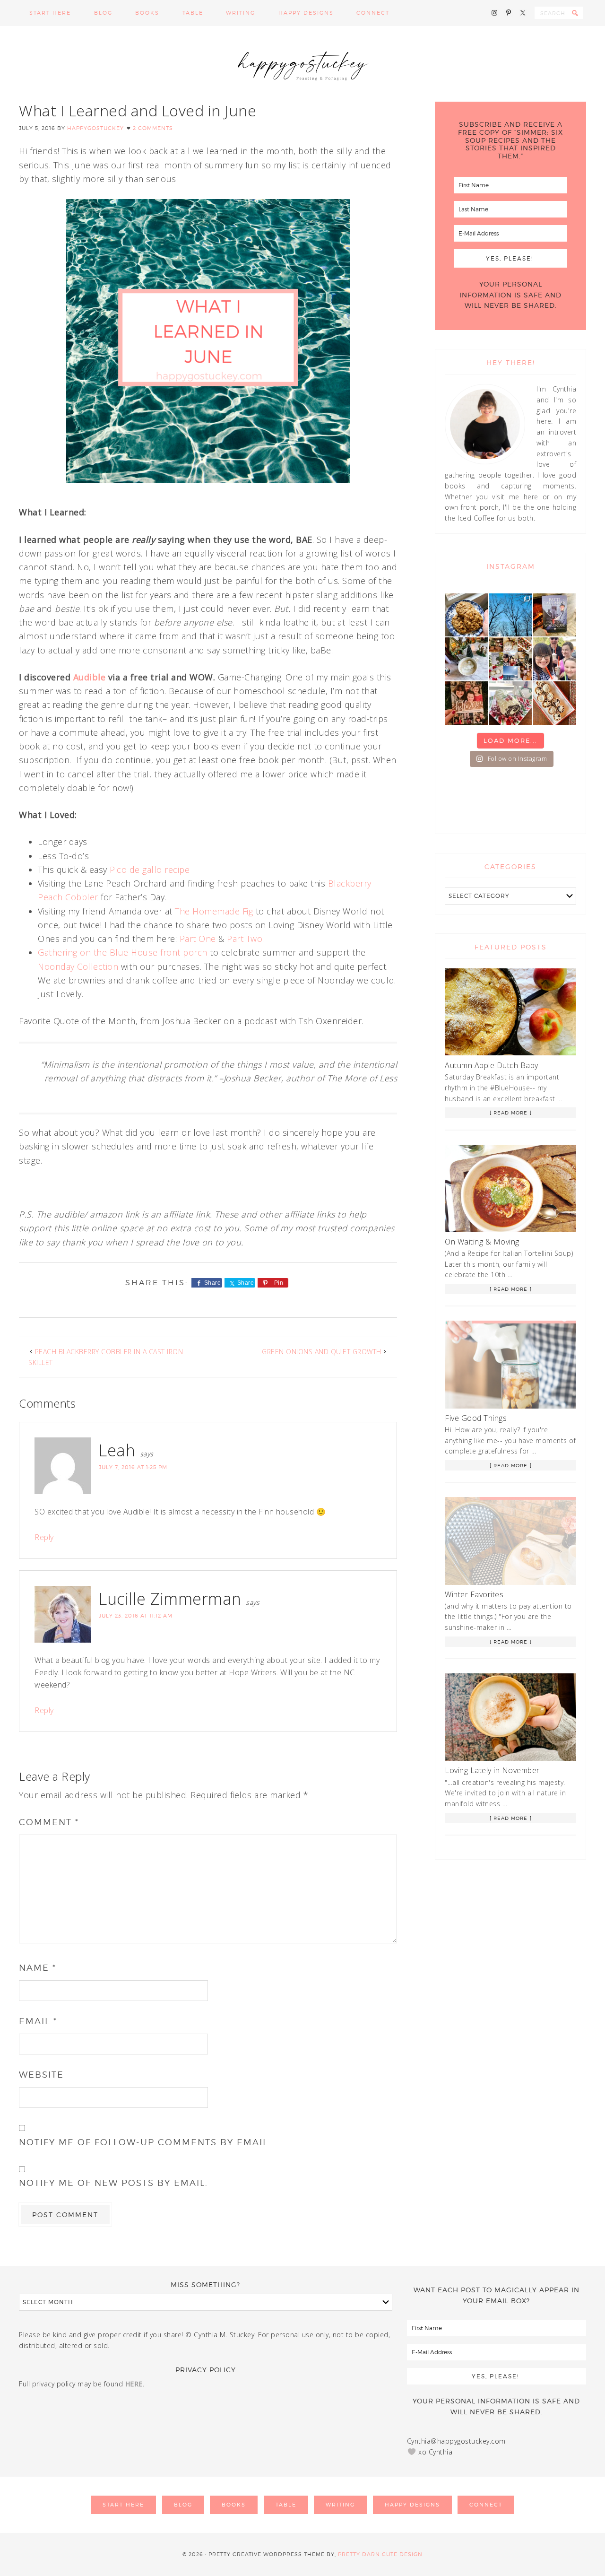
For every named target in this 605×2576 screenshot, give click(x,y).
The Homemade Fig (214, 911)
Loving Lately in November (492, 1770)
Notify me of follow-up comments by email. (145, 2142)
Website (41, 2075)
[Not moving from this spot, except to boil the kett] (555, 615)
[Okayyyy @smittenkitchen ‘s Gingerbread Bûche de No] (510, 703)
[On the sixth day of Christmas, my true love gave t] (555, 659)
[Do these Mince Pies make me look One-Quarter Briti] (555, 703)
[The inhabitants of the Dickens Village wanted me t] (466, 659)
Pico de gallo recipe (150, 870)
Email (38, 2021)
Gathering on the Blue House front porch (123, 952)
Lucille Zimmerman (170, 1599)
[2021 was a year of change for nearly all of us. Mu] (510, 659)
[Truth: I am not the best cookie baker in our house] (466, 615)
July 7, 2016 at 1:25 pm (133, 1467)
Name (38, 1968)
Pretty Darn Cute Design (380, 2554)
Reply (44, 1537)
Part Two (245, 939)
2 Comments (153, 128)
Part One (198, 939)
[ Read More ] (511, 1113)
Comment (49, 1822)
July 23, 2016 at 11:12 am (136, 1616)
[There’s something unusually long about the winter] (510, 615)
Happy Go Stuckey (302, 64)
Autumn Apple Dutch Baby (492, 1065)
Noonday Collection (78, 966)
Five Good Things (476, 1418)
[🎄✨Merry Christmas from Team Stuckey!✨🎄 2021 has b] (466, 703)
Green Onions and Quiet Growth (322, 1352)
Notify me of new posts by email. (113, 2183)
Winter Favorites (474, 1594)
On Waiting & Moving (482, 1242)
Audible (90, 677)
